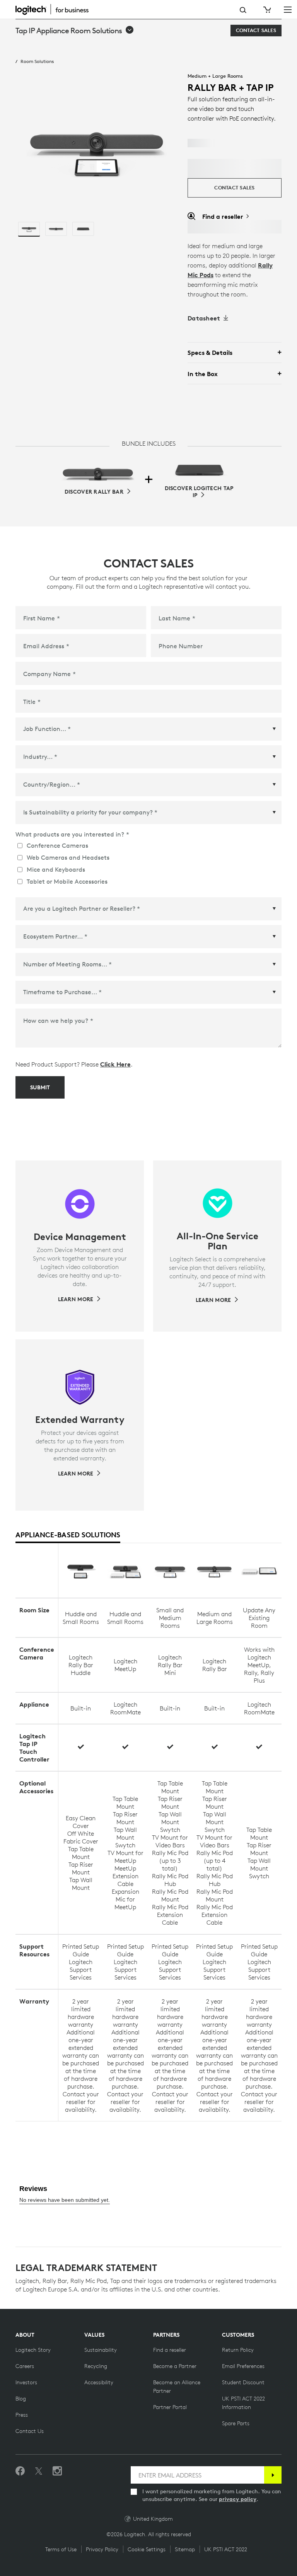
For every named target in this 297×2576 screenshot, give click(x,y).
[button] (75, 31)
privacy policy (238, 2499)
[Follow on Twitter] (39, 2471)
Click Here (115, 1064)
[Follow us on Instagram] (57, 2471)
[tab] (68, 1535)
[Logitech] (56, 9)
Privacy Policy (102, 2549)
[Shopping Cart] (266, 10)
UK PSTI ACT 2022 (226, 2549)
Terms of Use (61, 2549)
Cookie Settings (147, 2549)
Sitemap (185, 2549)
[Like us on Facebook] (20, 2471)
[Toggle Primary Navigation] (288, 9)
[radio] (29, 229)
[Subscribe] (273, 2475)
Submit (40, 1087)
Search (243, 10)
